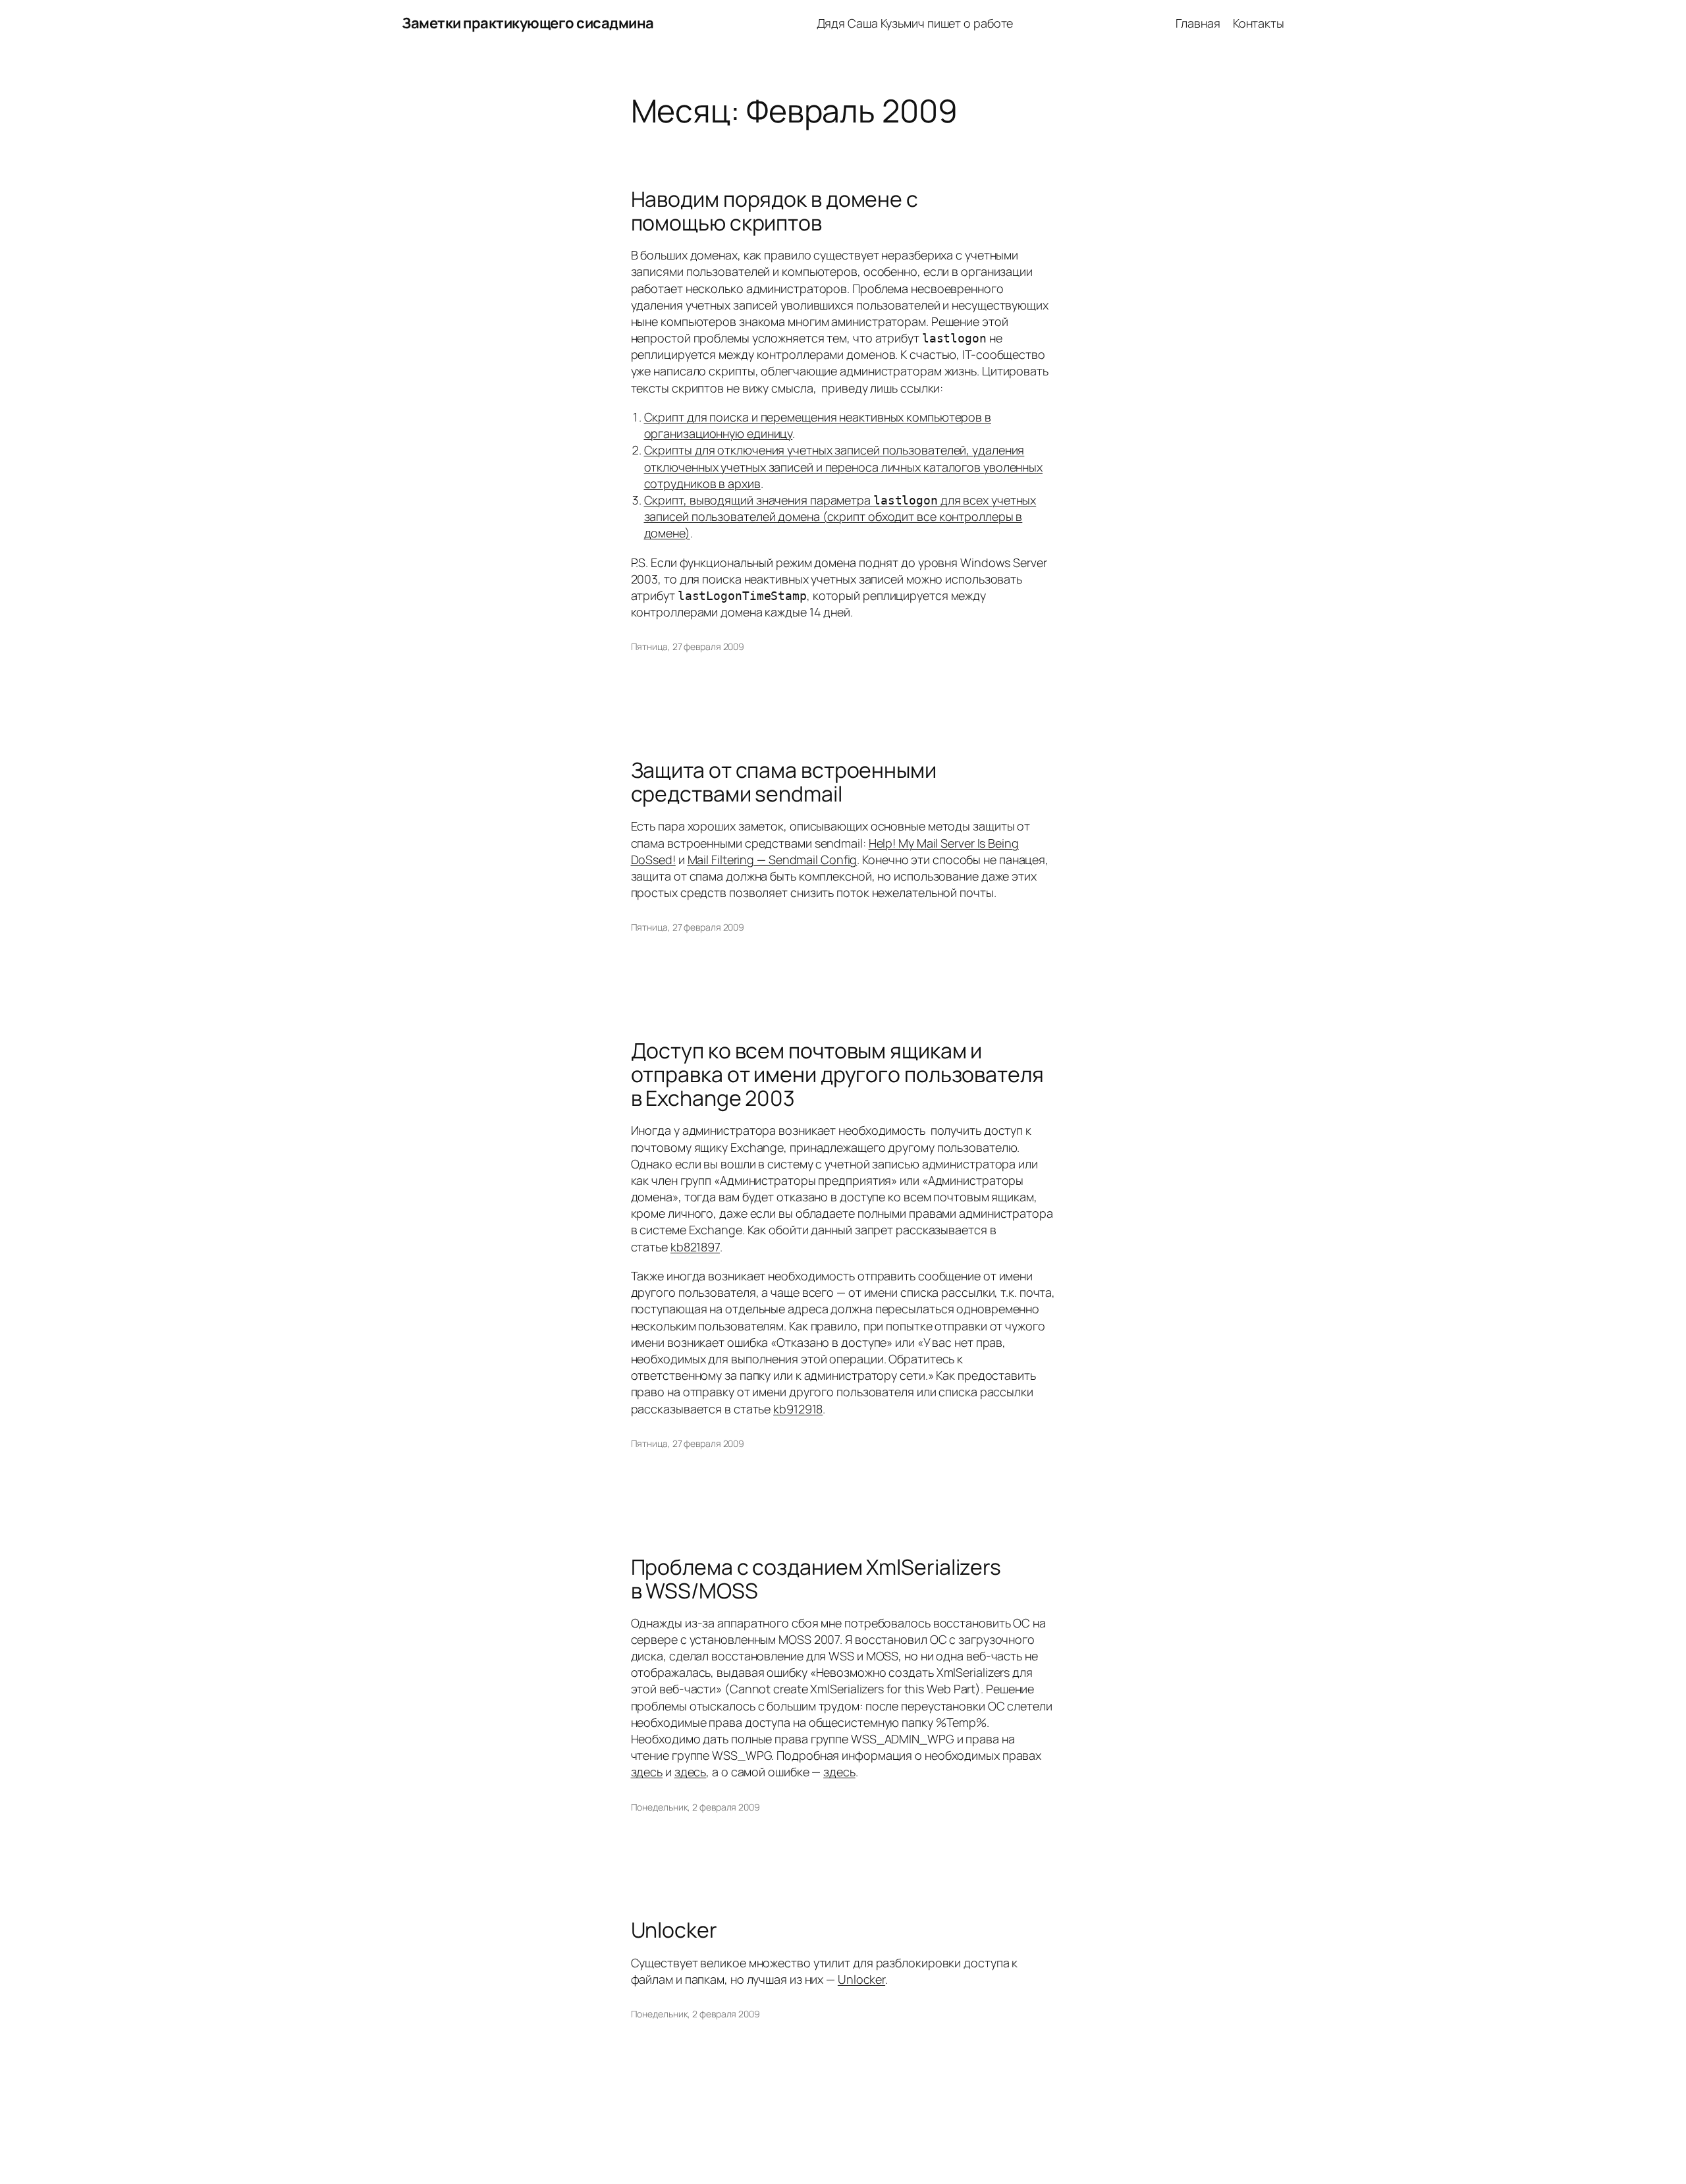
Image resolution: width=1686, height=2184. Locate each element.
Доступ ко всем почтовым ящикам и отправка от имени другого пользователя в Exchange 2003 (837, 1074)
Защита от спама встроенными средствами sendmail (784, 782)
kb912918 (798, 1409)
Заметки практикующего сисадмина (528, 23)
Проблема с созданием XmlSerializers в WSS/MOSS (816, 1579)
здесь (647, 1772)
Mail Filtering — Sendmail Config (773, 860)
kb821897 (695, 1247)
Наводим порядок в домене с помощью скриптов (775, 211)
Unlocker (674, 1930)
